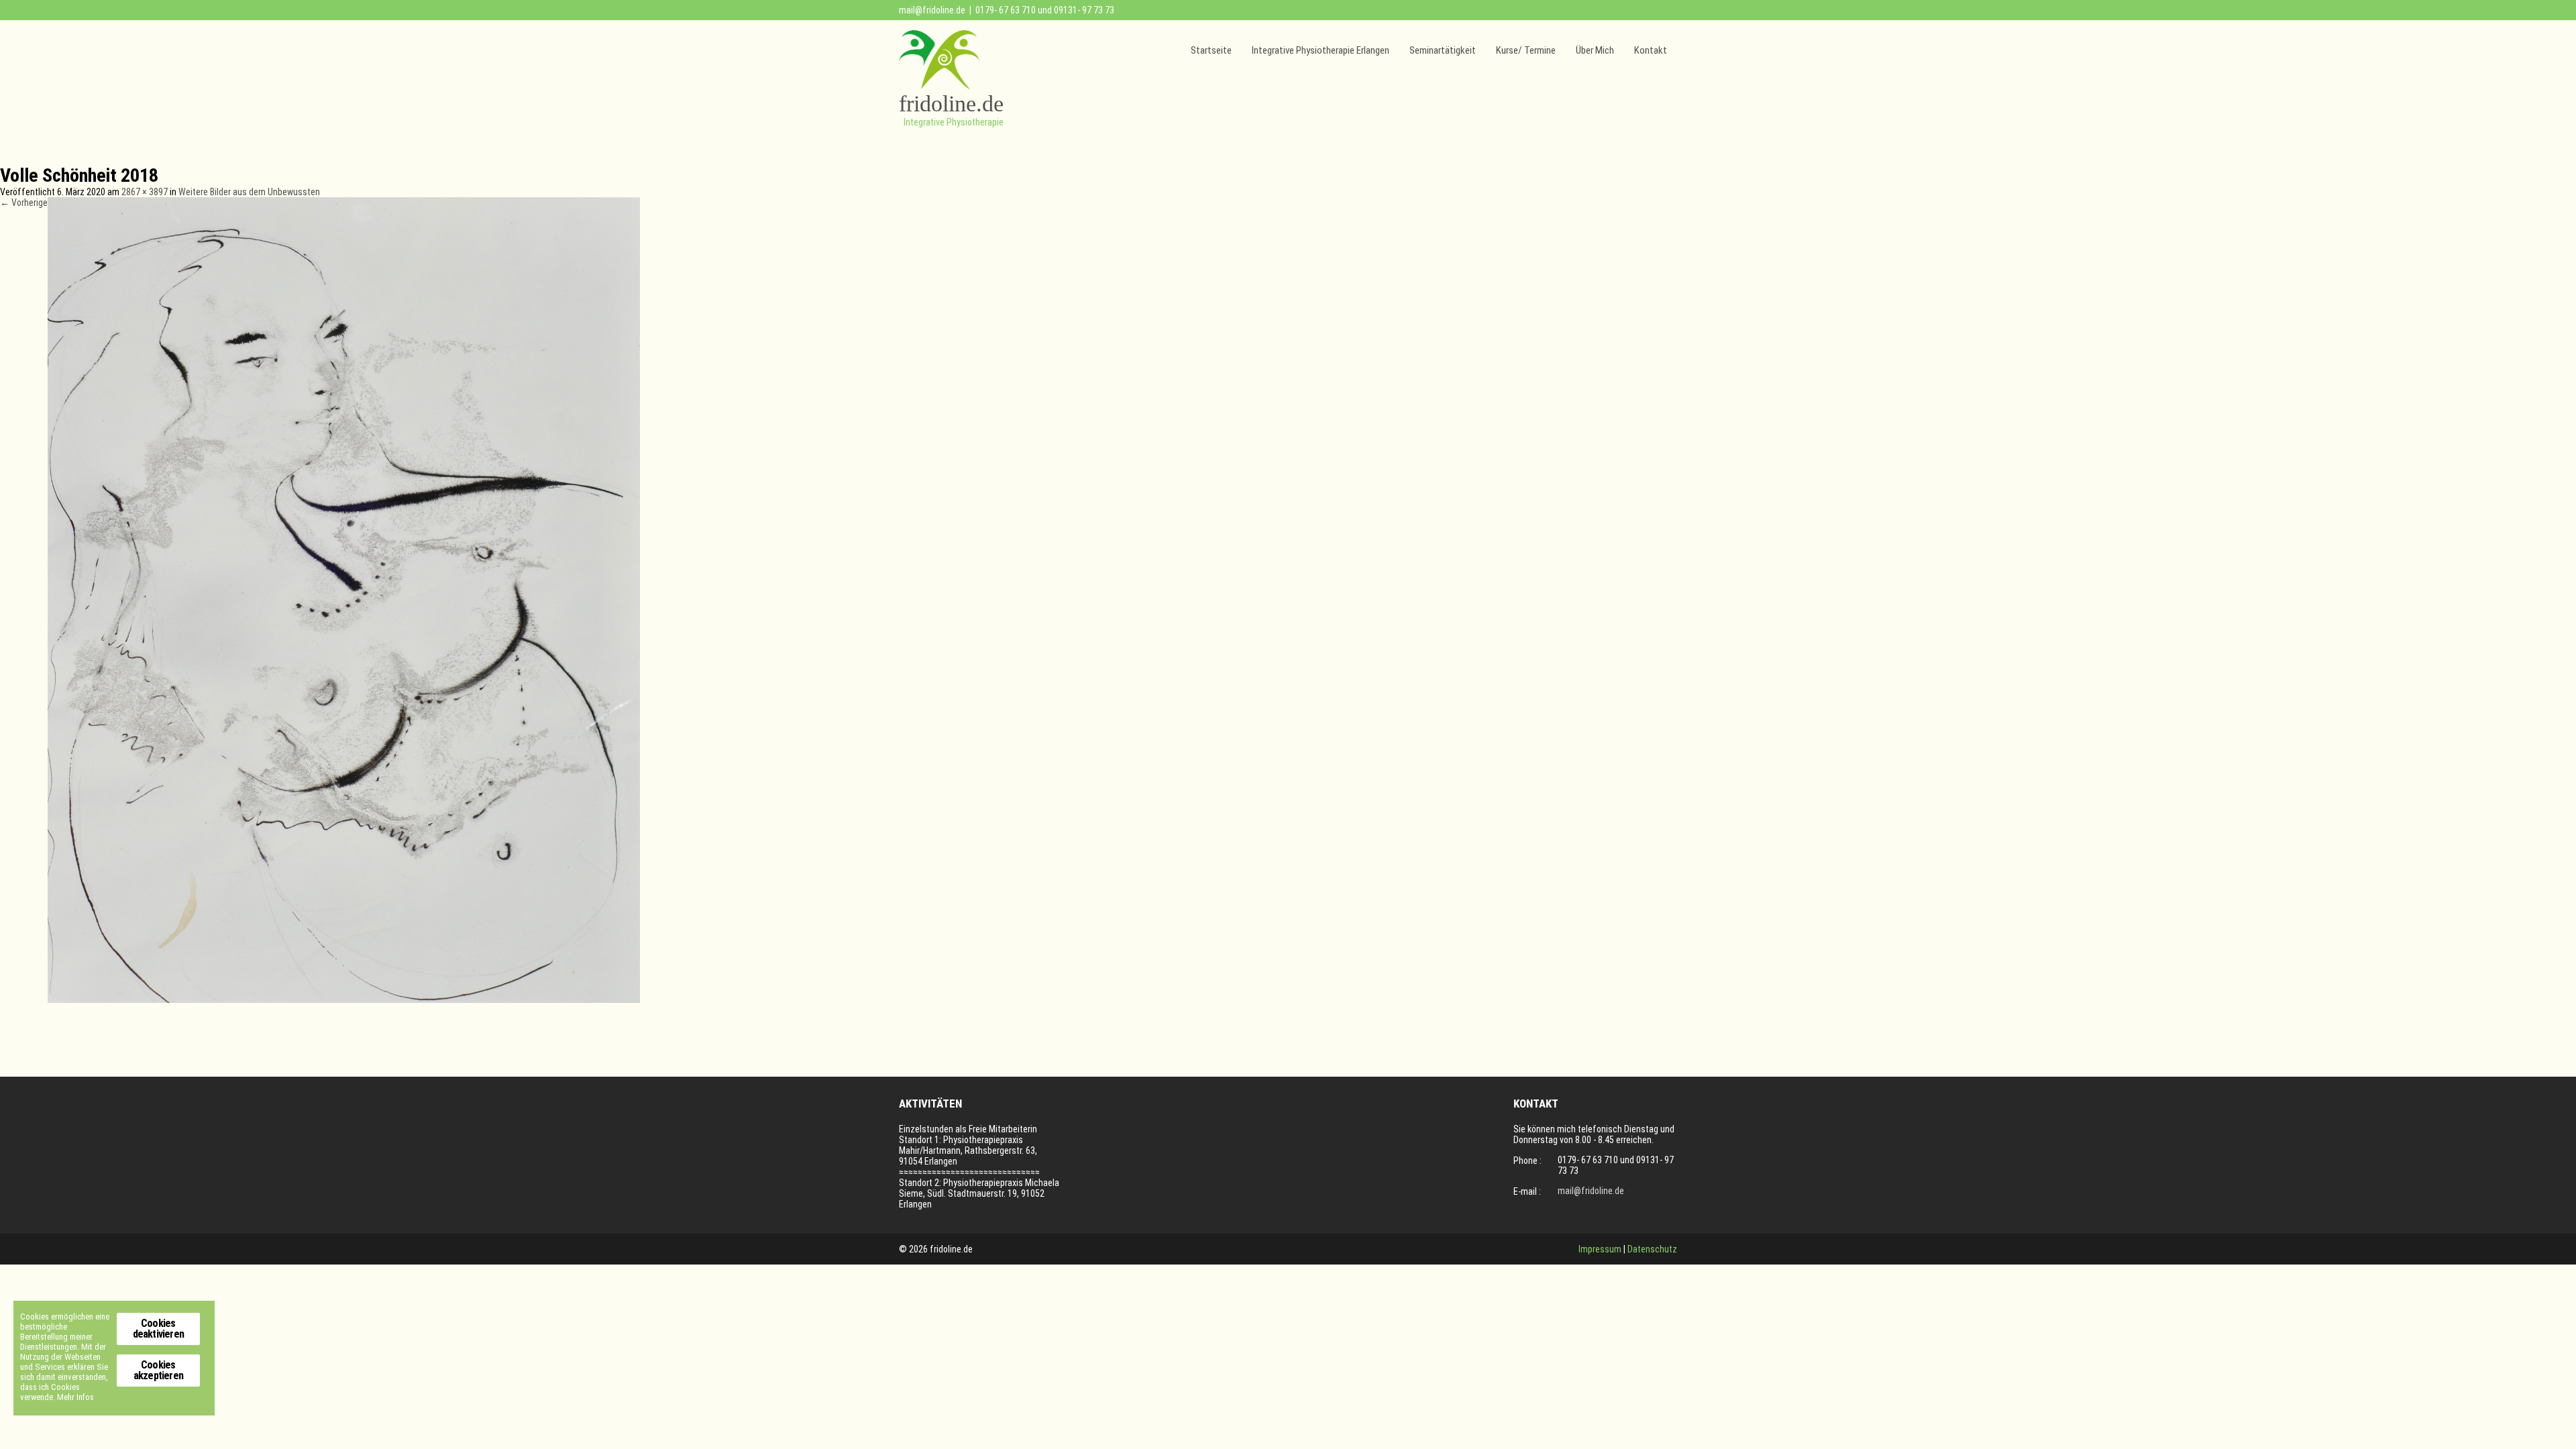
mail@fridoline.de (932, 10)
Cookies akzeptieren (158, 1370)
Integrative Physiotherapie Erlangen (1321, 50)
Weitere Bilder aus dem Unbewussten (249, 192)
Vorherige (24, 203)
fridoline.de (951, 104)
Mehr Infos (75, 1397)
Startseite (1211, 50)
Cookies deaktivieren (158, 1329)
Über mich (1595, 50)
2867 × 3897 (145, 192)
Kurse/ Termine (1526, 50)
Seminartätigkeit (1443, 50)
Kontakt (1651, 50)
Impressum (1600, 1249)
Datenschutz (1652, 1249)
